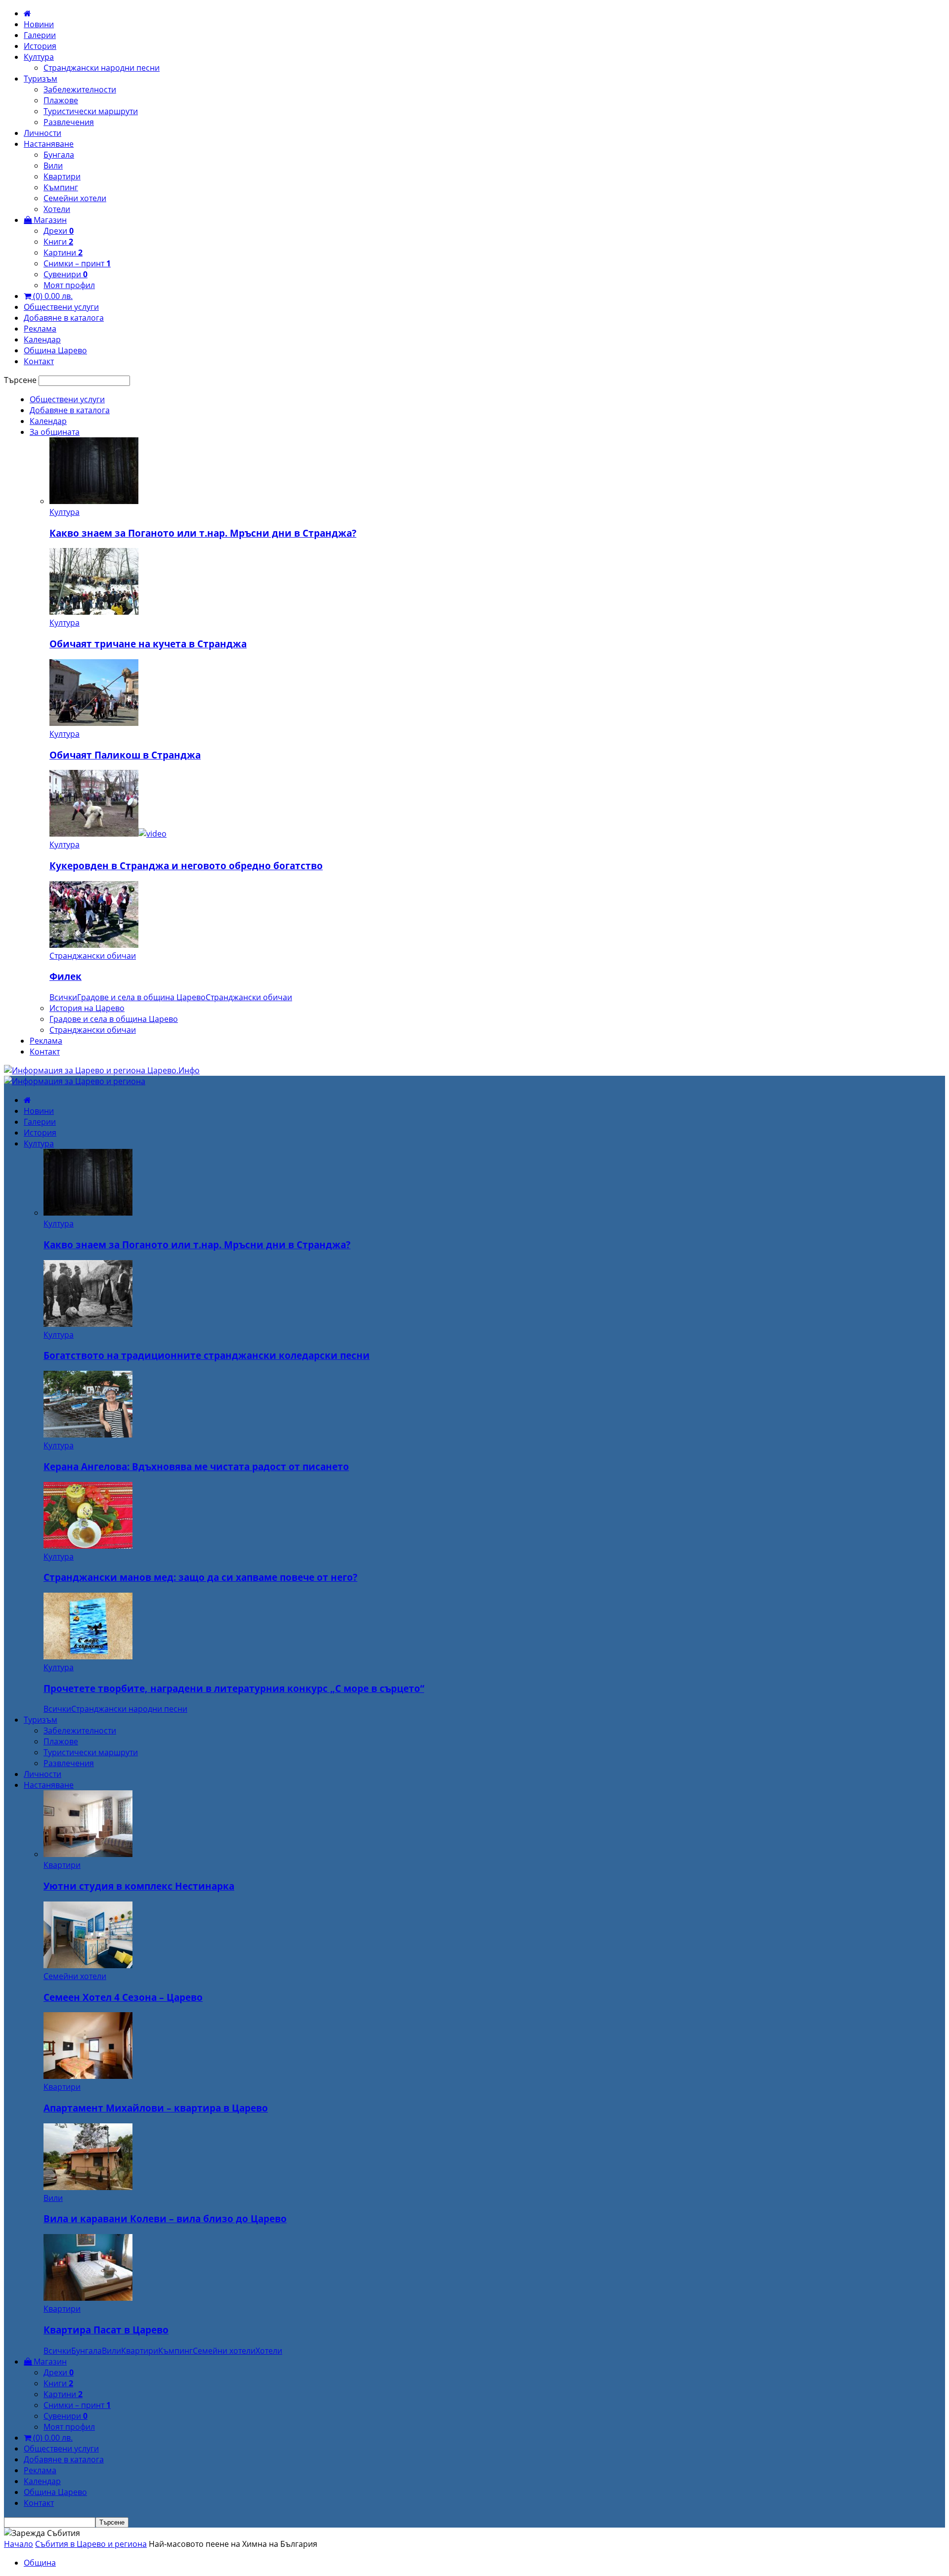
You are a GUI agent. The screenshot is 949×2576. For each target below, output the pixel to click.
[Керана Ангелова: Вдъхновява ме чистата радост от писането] (88, 1435)
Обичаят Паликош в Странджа (125, 755)
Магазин (49, 220)
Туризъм (41, 79)
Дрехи (59, 231)
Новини (39, 24)
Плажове (61, 100)
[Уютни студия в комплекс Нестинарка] (88, 1854)
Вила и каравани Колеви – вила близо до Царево (165, 2218)
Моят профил (69, 285)
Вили (53, 166)
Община (40, 2563)
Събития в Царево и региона (91, 2544)
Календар (42, 339)
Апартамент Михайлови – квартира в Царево (156, 2108)
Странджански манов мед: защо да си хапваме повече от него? (200, 1577)
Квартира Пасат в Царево (106, 2330)
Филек (65, 976)
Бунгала (59, 155)
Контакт (39, 361)
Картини (63, 253)
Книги (58, 242)
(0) (52, 296)
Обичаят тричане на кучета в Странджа (148, 644)
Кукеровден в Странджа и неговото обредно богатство (186, 866)
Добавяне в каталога (64, 318)
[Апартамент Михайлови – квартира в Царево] (88, 2076)
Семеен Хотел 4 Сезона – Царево (123, 1997)
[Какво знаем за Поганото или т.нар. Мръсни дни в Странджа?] (94, 501)
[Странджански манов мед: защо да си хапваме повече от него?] (88, 1546)
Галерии (40, 35)
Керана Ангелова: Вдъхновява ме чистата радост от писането (196, 1466)
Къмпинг (61, 187)
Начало (19, 2544)
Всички (63, 997)
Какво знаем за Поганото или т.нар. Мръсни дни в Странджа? (203, 533)
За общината (55, 432)
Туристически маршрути (91, 111)
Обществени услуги (61, 307)
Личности (43, 133)
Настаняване (49, 144)
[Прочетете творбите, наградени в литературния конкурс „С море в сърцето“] (88, 1656)
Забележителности (80, 89)
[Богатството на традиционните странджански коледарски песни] (88, 1324)
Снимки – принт (77, 263)
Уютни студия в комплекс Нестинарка (139, 1886)
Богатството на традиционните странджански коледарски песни (207, 1355)
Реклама (40, 329)
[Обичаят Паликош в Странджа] (94, 723)
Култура (39, 57)
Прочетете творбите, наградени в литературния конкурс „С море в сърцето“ (234, 1688)
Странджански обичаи (93, 956)
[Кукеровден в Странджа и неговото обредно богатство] (108, 834)
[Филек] (94, 945)
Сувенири (65, 274)
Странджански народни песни (102, 68)
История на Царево (87, 1008)
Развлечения (69, 122)
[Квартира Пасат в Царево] (88, 2298)
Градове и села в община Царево (141, 997)
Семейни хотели (75, 198)
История (40, 46)
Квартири (62, 176)
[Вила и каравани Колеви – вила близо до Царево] (88, 2187)
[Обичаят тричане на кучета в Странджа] (94, 612)
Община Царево (55, 350)
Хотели (57, 209)
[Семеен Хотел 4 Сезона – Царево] (88, 1965)
